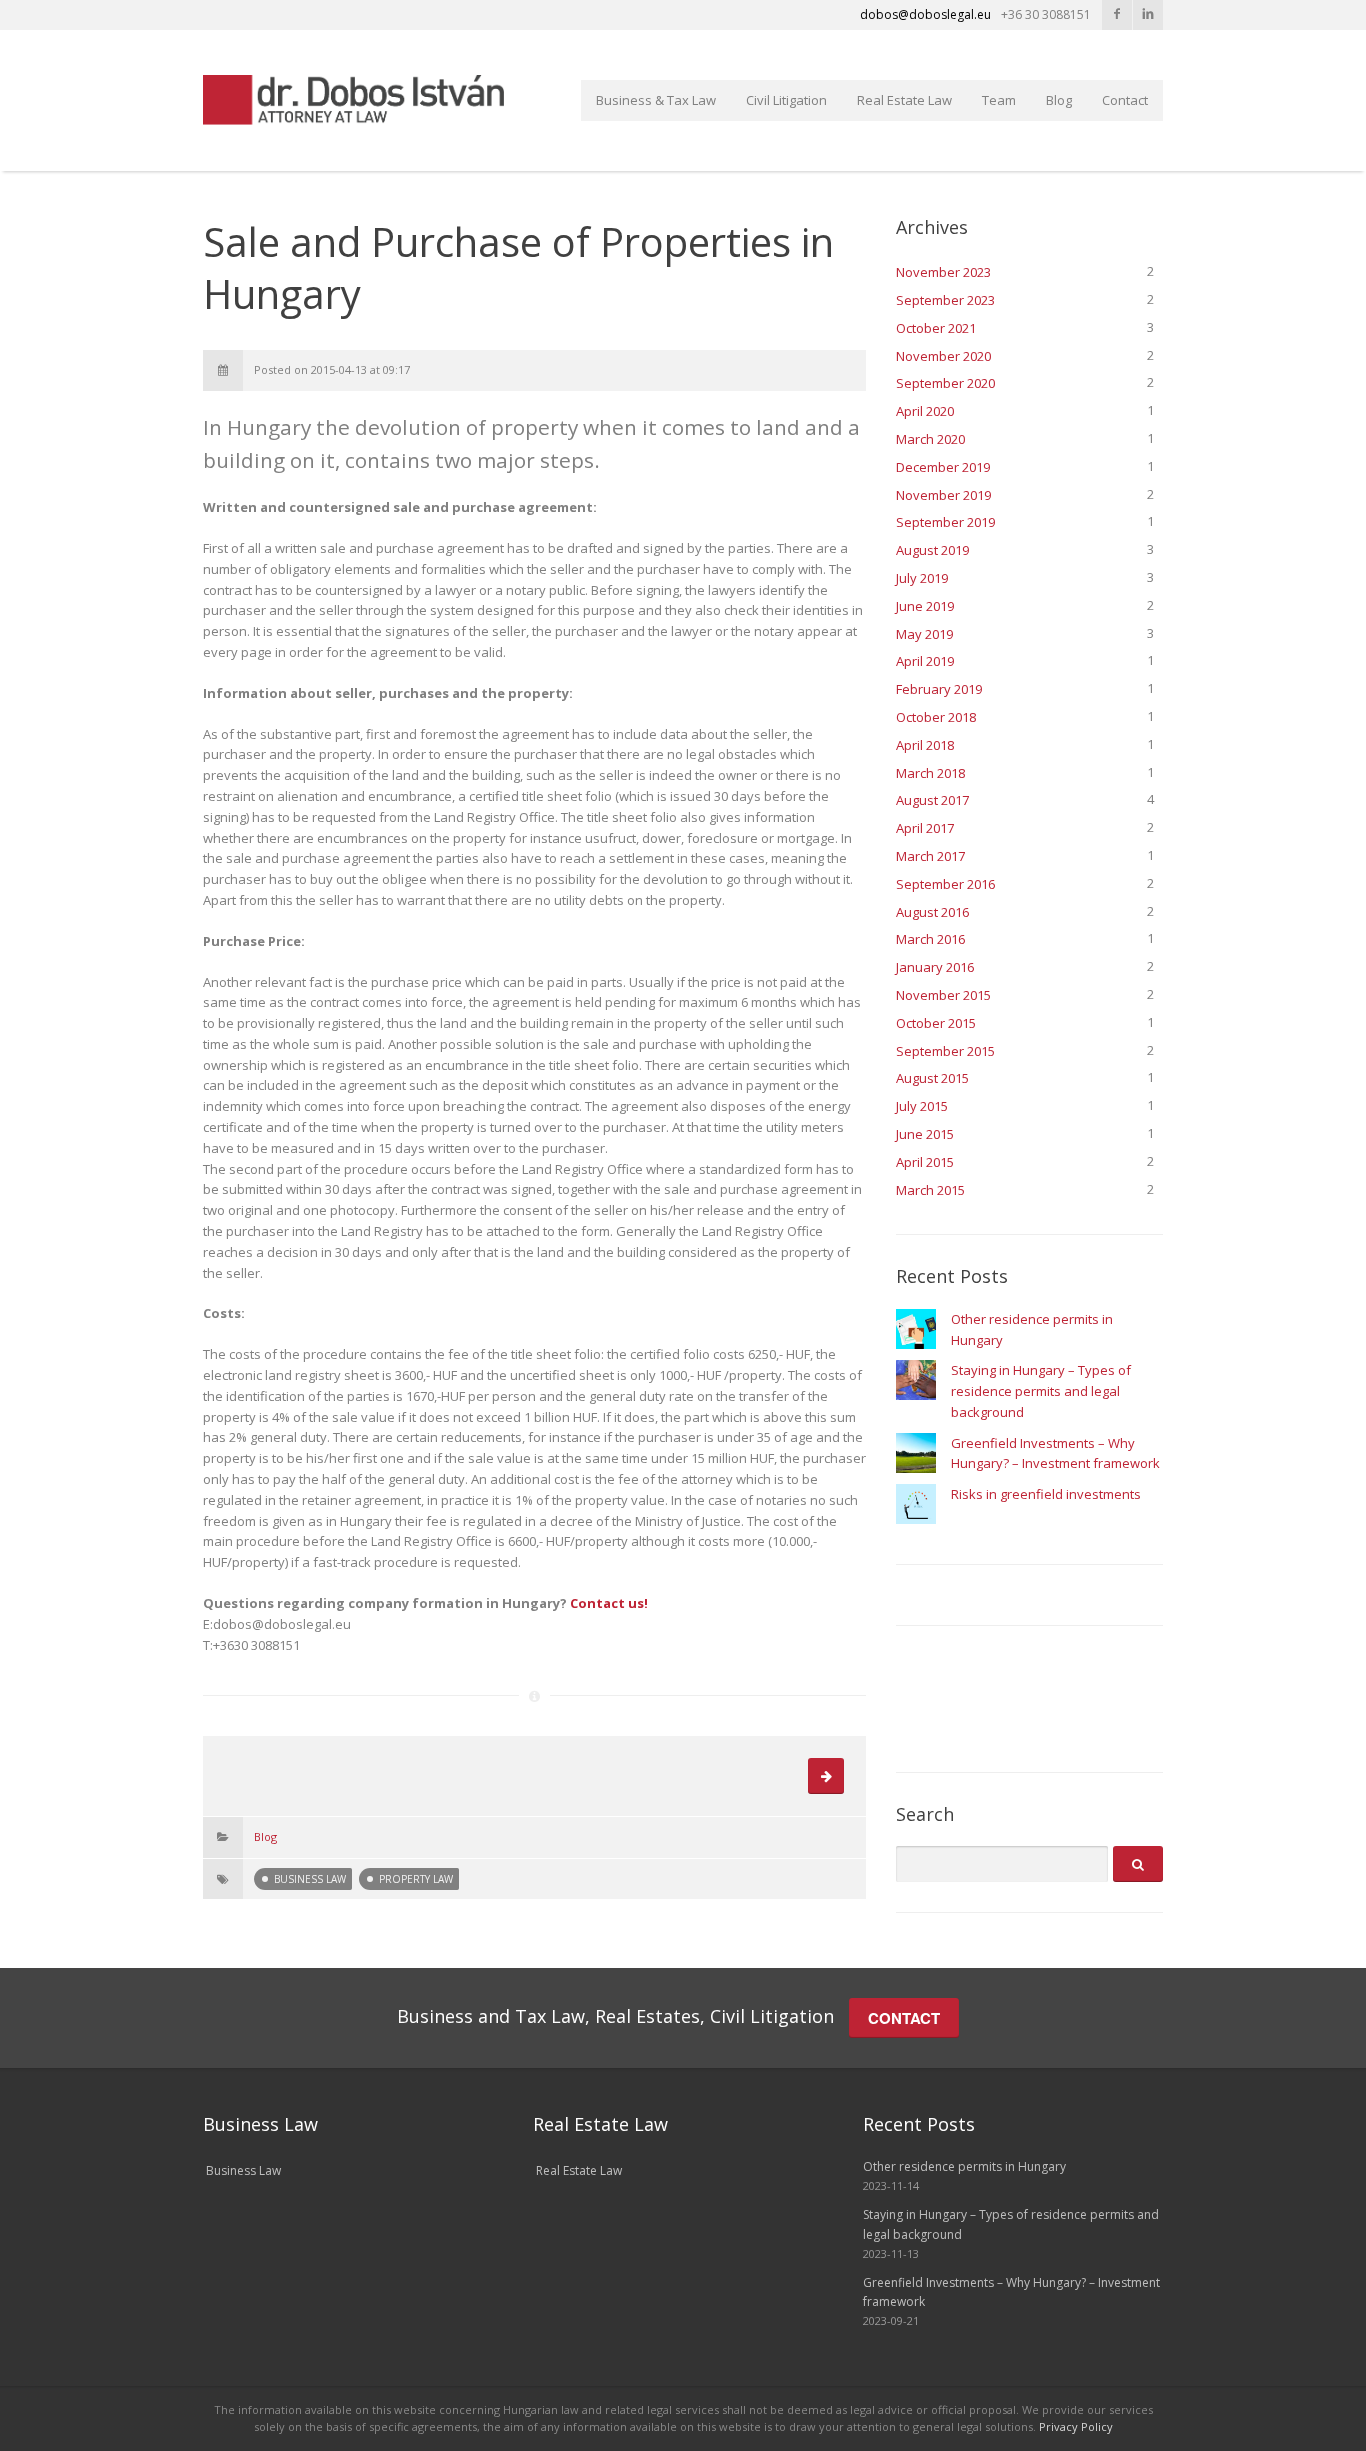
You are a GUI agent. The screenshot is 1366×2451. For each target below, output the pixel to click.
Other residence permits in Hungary (964, 2166)
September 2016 (945, 884)
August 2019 (932, 550)
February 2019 (939, 689)
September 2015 (945, 1051)
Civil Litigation (786, 100)
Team (999, 100)
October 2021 (936, 328)
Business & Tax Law (656, 100)
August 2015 (932, 1078)
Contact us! (609, 1603)
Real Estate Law (904, 100)
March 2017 (930, 856)
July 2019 (922, 578)
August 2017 (932, 800)
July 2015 (922, 1106)
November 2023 (943, 272)
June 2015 (925, 1134)
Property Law (416, 1879)
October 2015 (936, 1023)
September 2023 (945, 300)
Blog (1059, 100)
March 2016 (930, 939)
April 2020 (925, 411)
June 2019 (925, 606)
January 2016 (935, 967)
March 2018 (930, 773)
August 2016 (932, 912)
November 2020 (943, 356)
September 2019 (945, 522)
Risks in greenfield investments (1046, 1494)
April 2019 (925, 661)
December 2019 (943, 467)
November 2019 (943, 495)
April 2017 (925, 828)
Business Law (310, 1879)
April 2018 (925, 745)
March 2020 (930, 439)
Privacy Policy (1076, 2426)
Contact (1125, 100)
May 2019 (924, 634)
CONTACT (904, 2018)
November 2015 (943, 995)
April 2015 (925, 1162)
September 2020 (945, 383)
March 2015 (930, 1190)
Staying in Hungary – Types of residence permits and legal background (1041, 1391)
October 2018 (936, 717)
